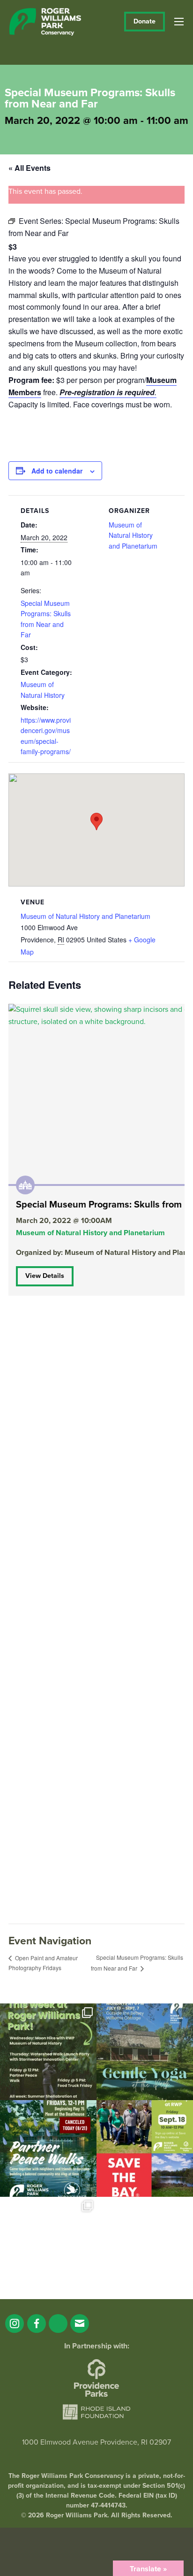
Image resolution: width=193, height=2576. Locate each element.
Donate (145, 21)
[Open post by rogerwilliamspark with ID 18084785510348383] (48, 2052)
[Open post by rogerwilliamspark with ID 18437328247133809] (48, 2245)
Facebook (37, 2324)
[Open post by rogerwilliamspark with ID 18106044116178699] (145, 2148)
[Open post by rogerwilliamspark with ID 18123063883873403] (48, 2148)
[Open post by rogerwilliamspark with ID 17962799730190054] (145, 2052)
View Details (45, 1276)
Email (80, 2324)
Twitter (58, 2324)
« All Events (30, 168)
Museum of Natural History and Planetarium (133, 535)
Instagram (15, 2324)
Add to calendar (57, 471)
